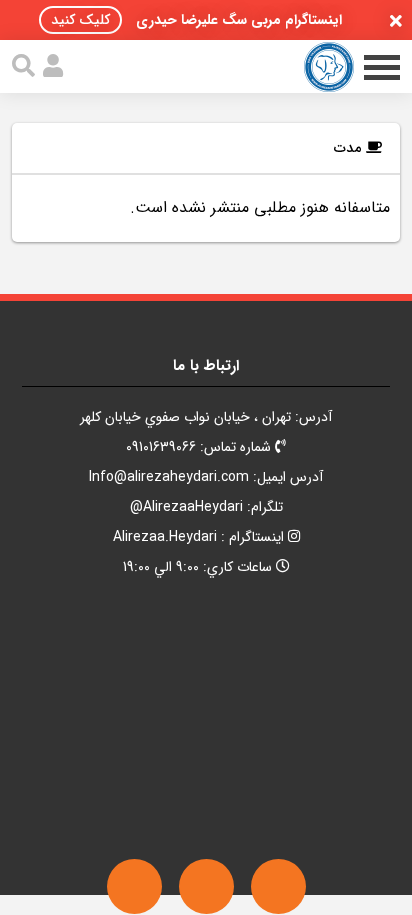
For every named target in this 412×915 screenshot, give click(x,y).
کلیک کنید (80, 20)
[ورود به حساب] (53, 66)
